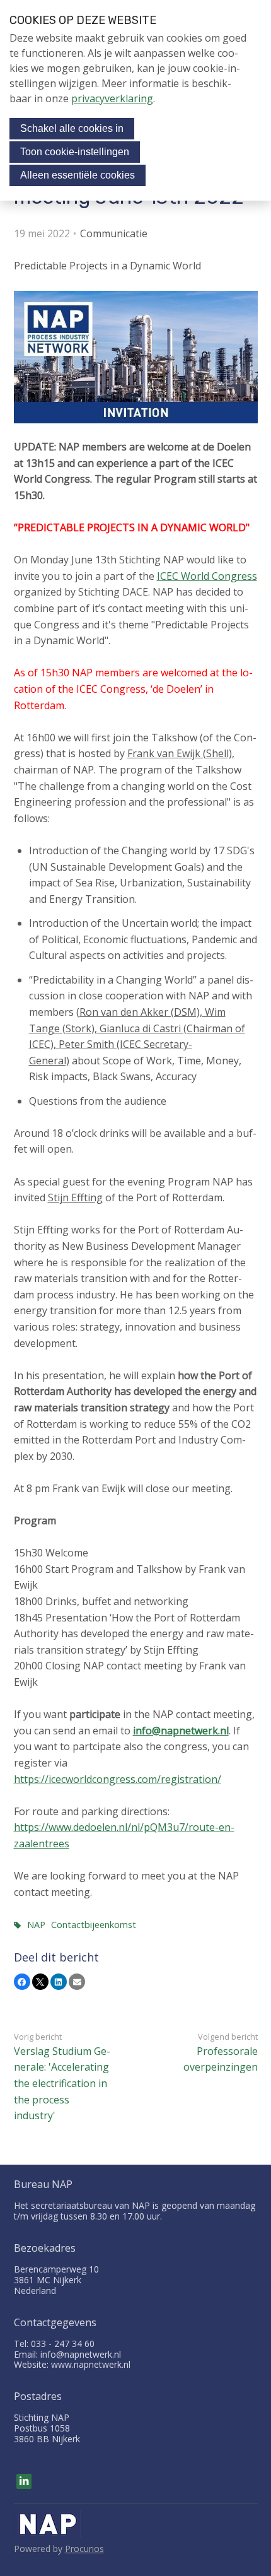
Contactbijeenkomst (94, 1925)
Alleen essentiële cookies (78, 175)
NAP (36, 1925)
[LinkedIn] (24, 2481)
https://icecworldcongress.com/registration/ (118, 1779)
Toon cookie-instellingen (75, 152)
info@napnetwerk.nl (181, 1731)
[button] (22, 1982)
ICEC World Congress (207, 576)
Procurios (84, 2549)
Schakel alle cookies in (72, 128)
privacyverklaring (112, 98)
